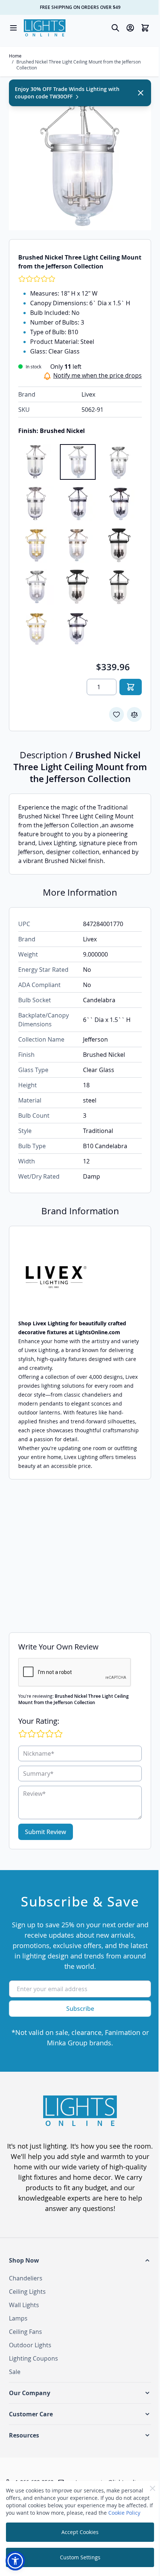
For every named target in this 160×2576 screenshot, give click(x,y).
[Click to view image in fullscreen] (80, 159)
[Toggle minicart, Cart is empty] (145, 28)
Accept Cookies (80, 2532)
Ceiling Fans (25, 2332)
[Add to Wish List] (116, 714)
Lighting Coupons (33, 2358)
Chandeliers (26, 2278)
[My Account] (130, 28)
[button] (80, 2260)
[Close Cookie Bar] (153, 2488)
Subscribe (80, 2009)
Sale (15, 2372)
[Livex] (80, 1277)
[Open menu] (13, 28)
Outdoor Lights (30, 2345)
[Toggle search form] (115, 28)
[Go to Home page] (45, 28)
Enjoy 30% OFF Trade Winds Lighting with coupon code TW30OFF (67, 93)
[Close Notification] (141, 93)
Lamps (18, 2318)
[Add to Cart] (131, 687)
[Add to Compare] (134, 714)
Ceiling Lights (27, 2292)
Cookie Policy (124, 2513)
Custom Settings (80, 2557)
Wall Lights (24, 2305)
